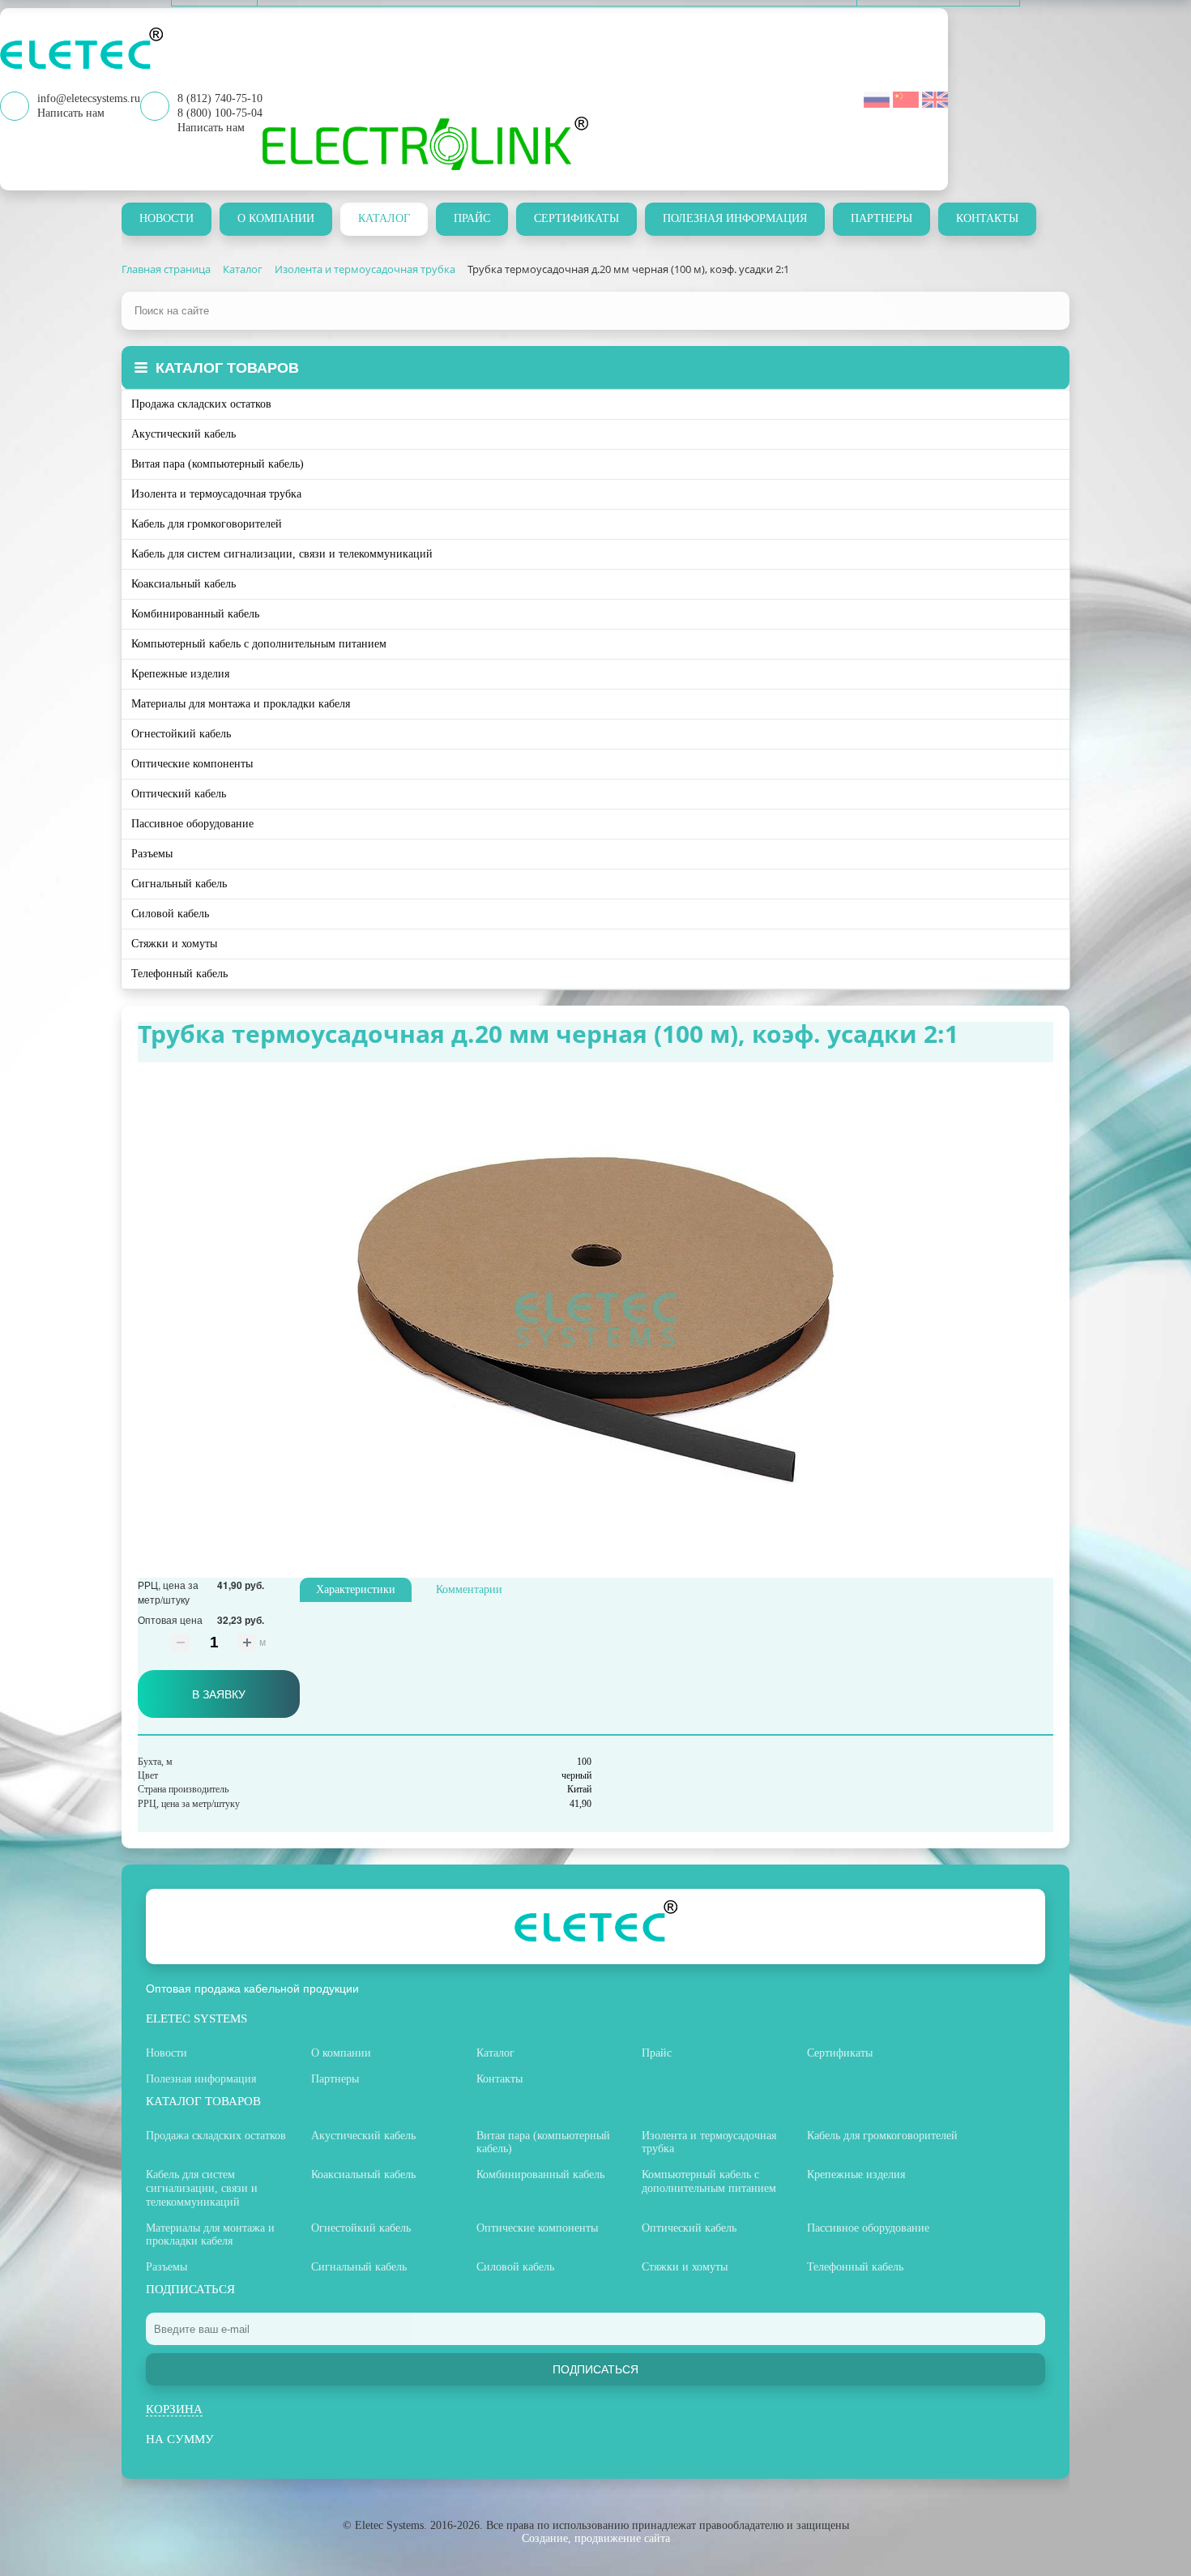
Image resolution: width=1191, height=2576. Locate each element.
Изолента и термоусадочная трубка (216, 494)
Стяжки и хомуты (174, 944)
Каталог (384, 218)
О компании (276, 218)
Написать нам (211, 128)
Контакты (987, 218)
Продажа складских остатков (201, 404)
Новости (166, 218)
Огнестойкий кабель (181, 734)
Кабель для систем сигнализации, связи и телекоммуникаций (282, 554)
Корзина (174, 2409)
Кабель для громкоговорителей (207, 524)
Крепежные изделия (180, 674)
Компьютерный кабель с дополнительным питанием (259, 644)
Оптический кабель (179, 794)
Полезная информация (735, 218)
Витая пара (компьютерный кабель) (218, 464)
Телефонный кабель (179, 974)
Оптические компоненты (192, 764)
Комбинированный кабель (195, 614)
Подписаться (595, 2369)
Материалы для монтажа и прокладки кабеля (241, 704)
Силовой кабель (170, 914)
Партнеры (882, 218)
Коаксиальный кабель (184, 584)
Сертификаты (576, 218)
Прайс (472, 218)
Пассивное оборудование (192, 824)
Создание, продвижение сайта (596, 2538)
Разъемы (152, 854)
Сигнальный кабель (179, 884)
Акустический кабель (184, 434)
